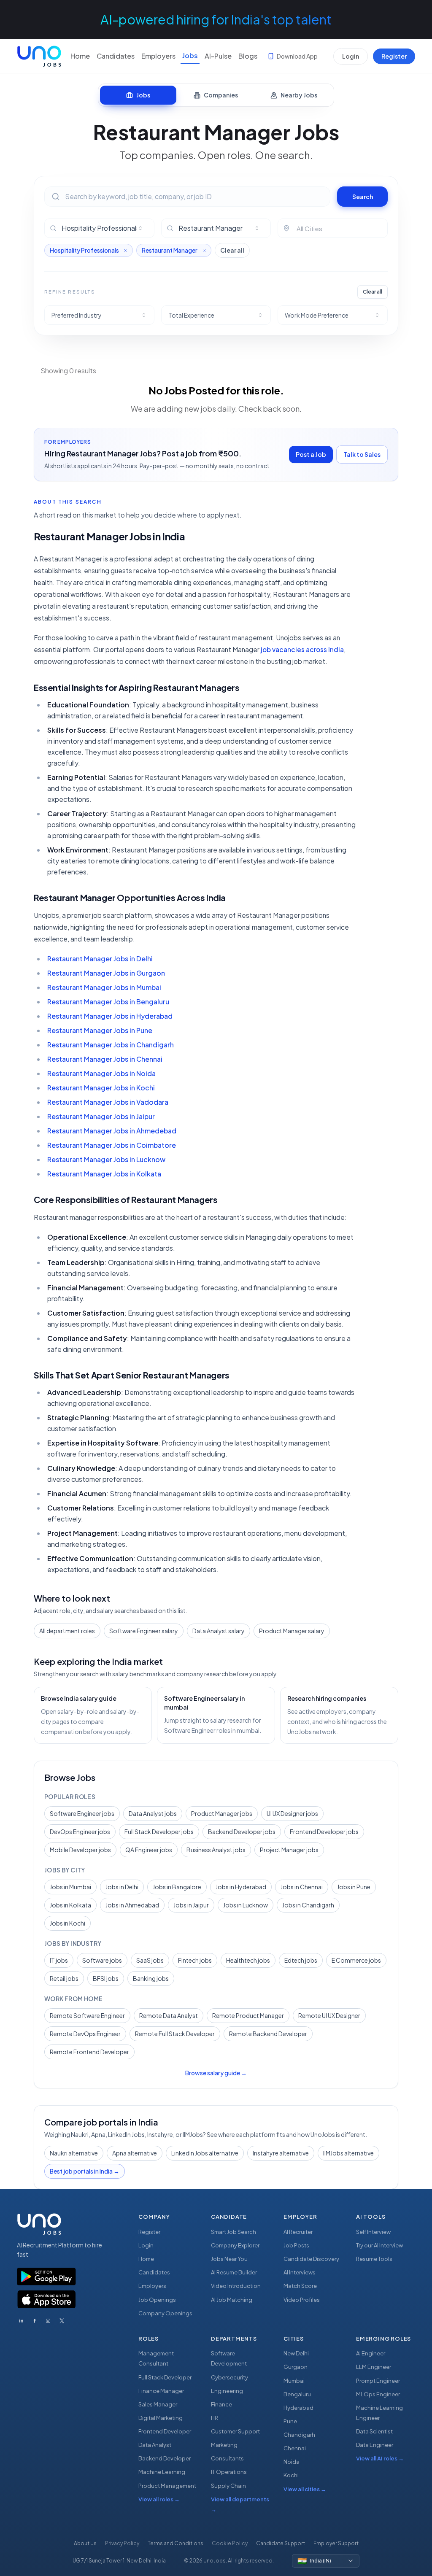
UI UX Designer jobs (292, 1813)
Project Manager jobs (289, 1850)
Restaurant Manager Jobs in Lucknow (106, 1159)
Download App (297, 56)
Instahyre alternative (281, 2153)
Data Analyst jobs (153, 1813)
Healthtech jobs (248, 1960)
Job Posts (296, 2245)
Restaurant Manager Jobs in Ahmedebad (112, 1131)
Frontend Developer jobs (324, 1832)
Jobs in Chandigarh (308, 1905)
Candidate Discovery (311, 2259)
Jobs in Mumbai (70, 1887)
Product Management (167, 2486)
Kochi (291, 2475)
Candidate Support (281, 2543)
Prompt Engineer (378, 2381)
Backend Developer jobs (242, 1832)
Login (351, 56)
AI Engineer (371, 2353)
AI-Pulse (218, 56)
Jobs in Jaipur (191, 1905)
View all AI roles (380, 2458)
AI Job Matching (232, 2300)
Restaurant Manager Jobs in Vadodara (108, 1102)
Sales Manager (158, 2404)
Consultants (227, 2458)
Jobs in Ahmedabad (132, 1905)
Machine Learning (162, 2472)
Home (80, 56)
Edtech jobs (301, 1960)
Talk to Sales (362, 454)
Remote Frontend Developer (89, 2052)
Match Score (300, 2286)
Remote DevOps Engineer (85, 2034)
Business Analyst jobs (216, 1850)
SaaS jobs (150, 1960)
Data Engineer (375, 2445)
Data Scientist (374, 2431)
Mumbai (294, 2381)
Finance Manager (161, 2391)
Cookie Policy (230, 2543)
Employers (158, 56)
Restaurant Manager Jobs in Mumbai (104, 987)
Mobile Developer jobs (80, 1850)
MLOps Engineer (378, 2394)
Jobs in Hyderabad (241, 1887)
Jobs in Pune (354, 1887)
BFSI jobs (106, 1978)
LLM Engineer (374, 2367)
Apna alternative (135, 2153)
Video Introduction (236, 2286)
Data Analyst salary (219, 1631)
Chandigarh (299, 2435)
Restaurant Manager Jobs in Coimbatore (112, 1145)
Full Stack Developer (165, 2377)
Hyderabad (298, 2408)
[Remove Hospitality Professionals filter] (126, 251)
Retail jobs (64, 1978)
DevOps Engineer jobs (80, 1832)
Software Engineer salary (144, 1631)
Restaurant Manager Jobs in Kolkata (104, 1174)
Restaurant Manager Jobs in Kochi (101, 1088)
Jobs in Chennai (302, 1887)
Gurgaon (296, 2367)
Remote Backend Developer (268, 2034)
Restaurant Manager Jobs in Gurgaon (106, 973)
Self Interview (373, 2232)
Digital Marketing (161, 2418)
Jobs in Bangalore (177, 1887)
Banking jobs (151, 1978)
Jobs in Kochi (67, 1923)
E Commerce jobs (356, 1960)
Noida (292, 2462)
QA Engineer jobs (149, 1850)
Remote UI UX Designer (329, 2015)
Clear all (232, 250)
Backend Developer (165, 2458)
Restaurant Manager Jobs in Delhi (100, 959)
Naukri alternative (74, 2153)
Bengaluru (297, 2394)
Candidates (116, 56)
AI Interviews (300, 2272)
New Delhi (296, 2353)
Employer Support (336, 2543)
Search (363, 197)
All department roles (67, 1631)
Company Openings (165, 2313)
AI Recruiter (298, 2232)
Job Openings (157, 2300)
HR (215, 2418)
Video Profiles (302, 2300)
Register (394, 56)
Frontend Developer (165, 2431)
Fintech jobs (195, 1960)
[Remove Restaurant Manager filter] (204, 251)
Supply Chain (228, 2486)
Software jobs (102, 1960)
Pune (290, 2421)
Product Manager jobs (222, 1813)
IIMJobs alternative (348, 2153)
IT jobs (59, 1960)
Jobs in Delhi (122, 1887)
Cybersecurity (229, 2377)
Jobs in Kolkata (70, 1905)
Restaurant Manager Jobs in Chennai (105, 1059)
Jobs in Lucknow (246, 1905)
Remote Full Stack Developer (175, 2034)
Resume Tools (374, 2259)
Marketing (224, 2445)
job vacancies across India (302, 649)
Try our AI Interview (379, 2245)
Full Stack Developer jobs (159, 1832)
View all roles (159, 2499)
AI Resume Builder (234, 2272)
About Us (85, 2543)
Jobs (190, 55)
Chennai (295, 2448)
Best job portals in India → (85, 2171)
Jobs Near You (229, 2259)
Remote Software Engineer (87, 2015)
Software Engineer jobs (82, 1813)
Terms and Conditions (175, 2543)
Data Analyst (155, 2445)
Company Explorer (235, 2245)
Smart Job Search (234, 2232)
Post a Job (311, 454)
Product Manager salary (292, 1631)
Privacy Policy (122, 2543)
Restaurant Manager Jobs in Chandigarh (111, 1045)
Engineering (227, 2391)
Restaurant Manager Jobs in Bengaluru (108, 1002)
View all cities (305, 2489)
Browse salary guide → (216, 2073)
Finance (221, 2404)
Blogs (248, 56)
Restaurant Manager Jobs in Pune (100, 1030)
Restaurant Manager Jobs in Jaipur (101, 1116)
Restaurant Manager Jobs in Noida (101, 1073)
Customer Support (235, 2431)
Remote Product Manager (248, 2015)
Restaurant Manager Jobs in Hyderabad (110, 1016)
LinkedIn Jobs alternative (205, 2153)
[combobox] (104, 228)
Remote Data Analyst (169, 2015)
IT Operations (229, 2472)
